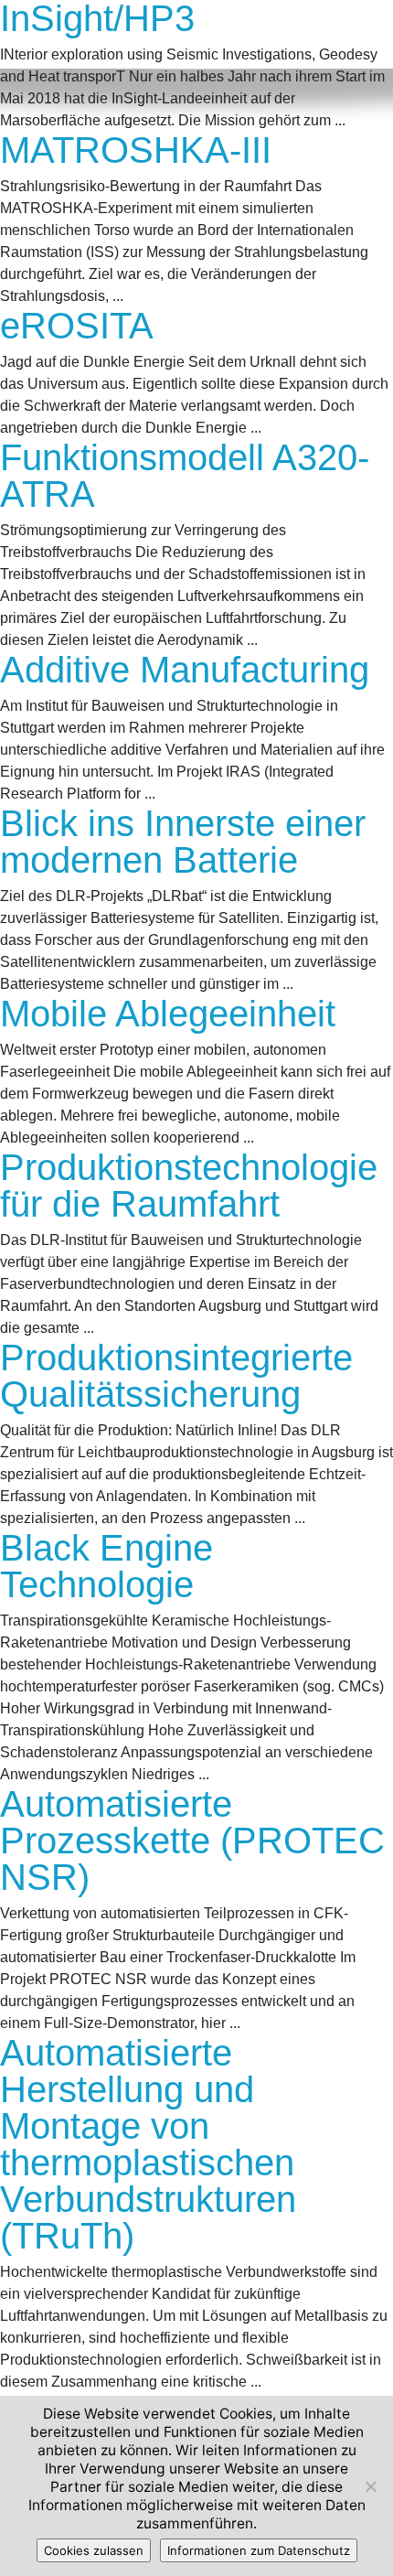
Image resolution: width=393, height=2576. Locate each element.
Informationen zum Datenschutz (259, 2550)
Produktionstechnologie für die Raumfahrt (189, 1186)
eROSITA (77, 326)
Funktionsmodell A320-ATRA (185, 476)
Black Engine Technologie (106, 1566)
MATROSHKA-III (136, 150)
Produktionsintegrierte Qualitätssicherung (176, 1376)
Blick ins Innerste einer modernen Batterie (183, 842)
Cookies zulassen (94, 2550)
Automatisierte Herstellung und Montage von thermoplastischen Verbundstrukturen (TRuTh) (148, 2144)
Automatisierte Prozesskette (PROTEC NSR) (192, 1841)
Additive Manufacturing (185, 670)
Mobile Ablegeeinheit (168, 1014)
